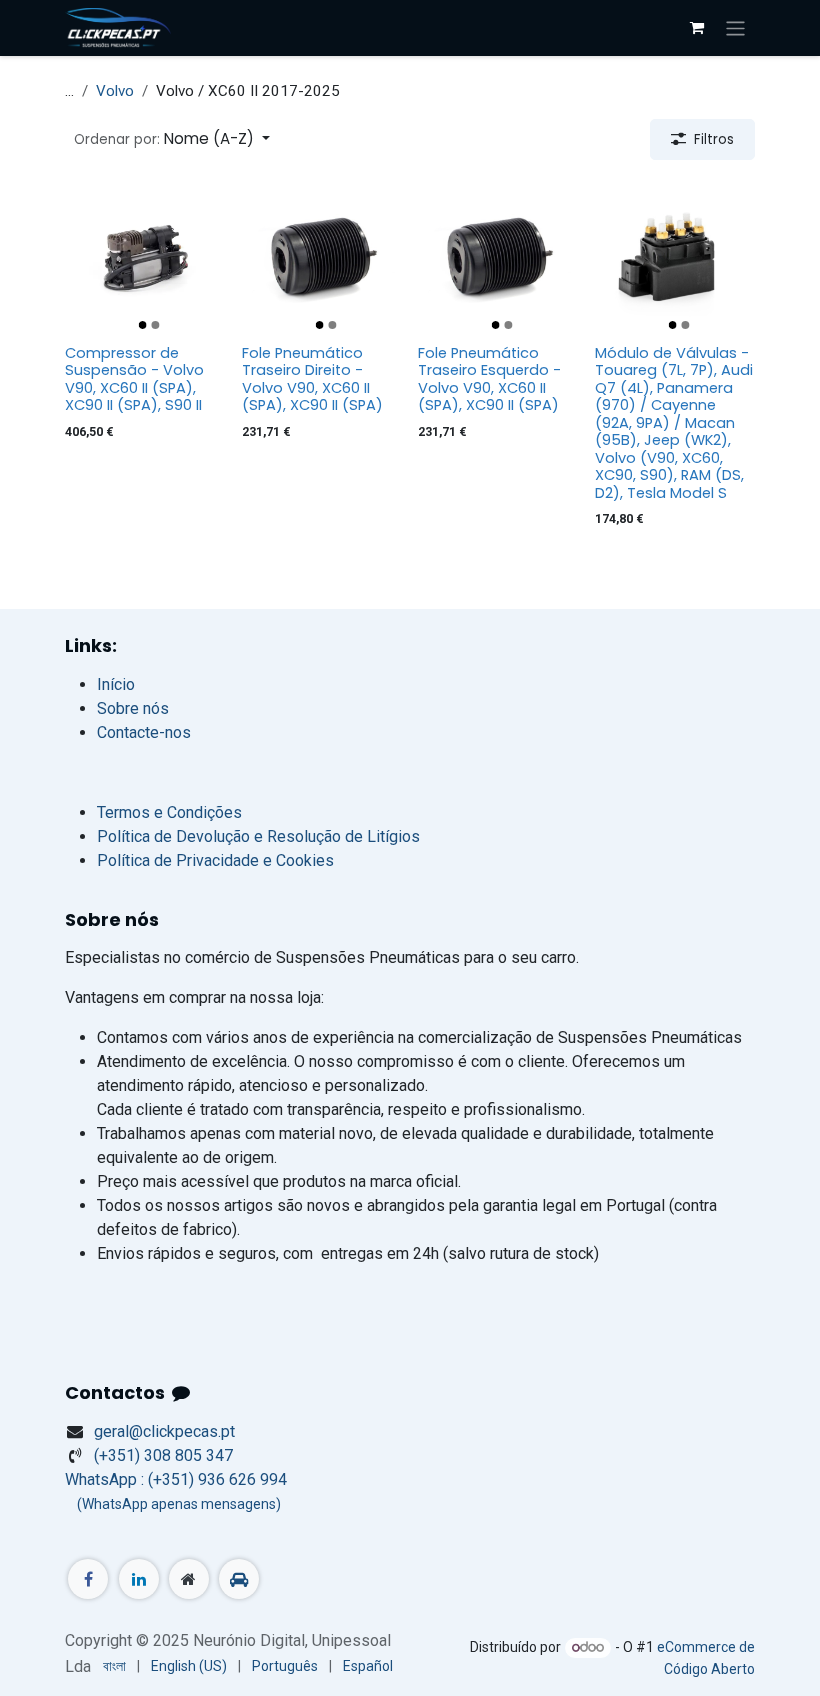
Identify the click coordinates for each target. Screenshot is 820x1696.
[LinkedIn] (139, 1579)
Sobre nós (133, 708)
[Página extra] (189, 1579)
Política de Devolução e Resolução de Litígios (258, 836)
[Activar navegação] (735, 27)
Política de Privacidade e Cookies (215, 860)
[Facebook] (88, 1579)
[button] (172, 139)
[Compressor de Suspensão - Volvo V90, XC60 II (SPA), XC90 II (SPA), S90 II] (145, 256)
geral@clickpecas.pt (164, 1431)
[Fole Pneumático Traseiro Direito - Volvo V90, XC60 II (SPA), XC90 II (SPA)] (322, 256)
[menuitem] (114, 1666)
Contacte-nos (144, 732)
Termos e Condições (169, 812)
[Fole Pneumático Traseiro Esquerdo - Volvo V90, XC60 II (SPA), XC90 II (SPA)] (498, 256)
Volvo (115, 91)
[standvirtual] (239, 1579)
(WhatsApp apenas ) (173, 1504)
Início (116, 684)
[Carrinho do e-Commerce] (697, 28)
